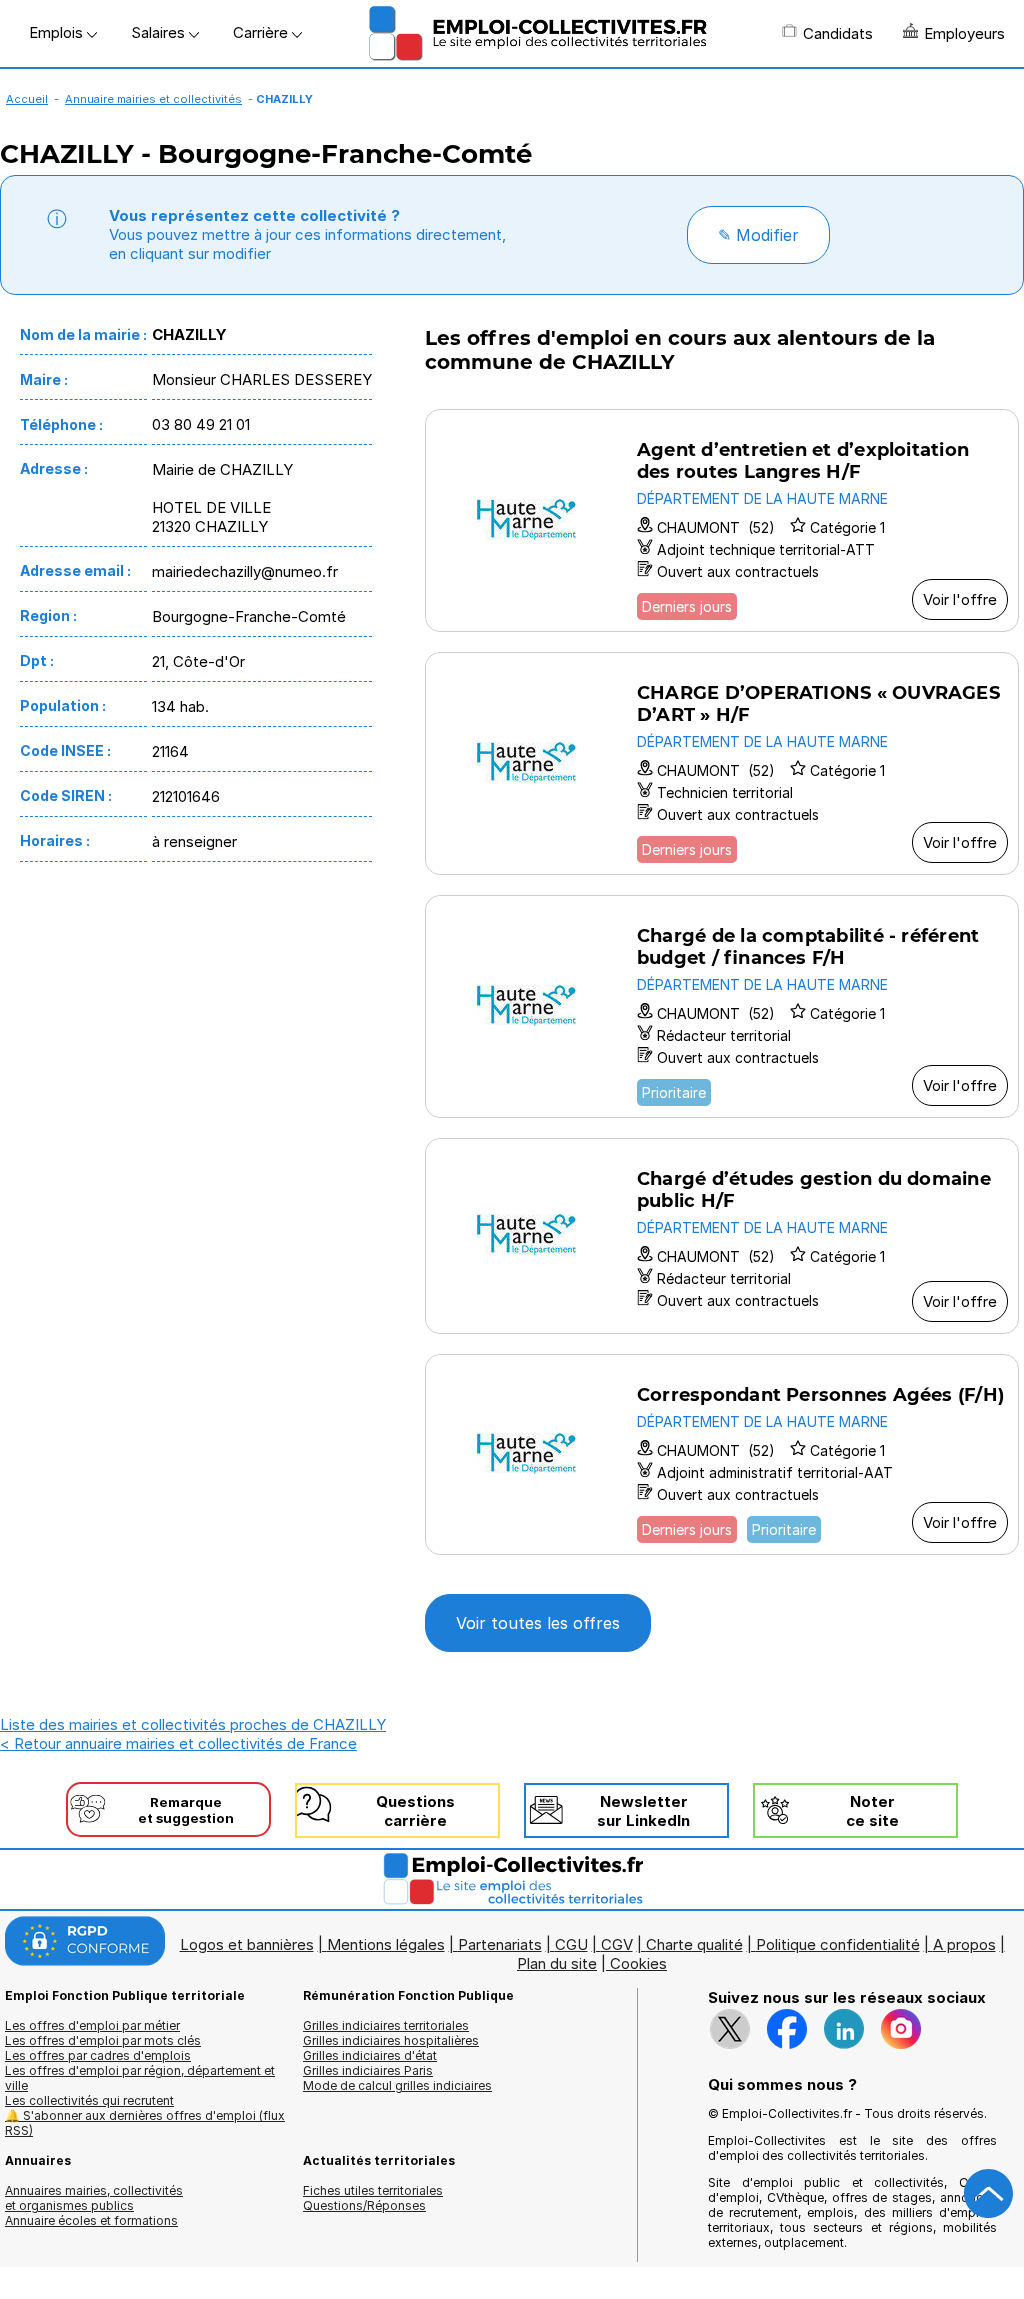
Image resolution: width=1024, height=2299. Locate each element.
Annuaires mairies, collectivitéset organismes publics (94, 2198)
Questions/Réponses (364, 2205)
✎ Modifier (758, 235)
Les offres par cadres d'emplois (98, 2055)
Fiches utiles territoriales (373, 2190)
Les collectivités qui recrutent (89, 2100)
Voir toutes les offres (538, 1623)
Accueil (27, 99)
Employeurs (964, 33)
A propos (964, 1944)
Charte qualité (694, 1944)
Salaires (160, 32)
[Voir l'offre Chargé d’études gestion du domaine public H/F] (722, 1236)
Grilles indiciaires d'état (370, 2055)
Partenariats (500, 1944)
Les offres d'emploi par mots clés (103, 2040)
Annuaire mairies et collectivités (153, 99)
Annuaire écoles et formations (91, 2220)
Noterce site (872, 1811)
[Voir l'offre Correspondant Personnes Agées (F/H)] (722, 1454)
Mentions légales (386, 1944)
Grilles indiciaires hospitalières (391, 2040)
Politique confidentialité (838, 1944)
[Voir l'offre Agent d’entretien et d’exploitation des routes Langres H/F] (722, 520)
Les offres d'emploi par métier (92, 2025)
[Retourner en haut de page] (989, 2194)
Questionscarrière (415, 1811)
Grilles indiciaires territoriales (386, 2025)
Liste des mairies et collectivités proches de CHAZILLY (193, 1724)
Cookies (638, 1963)
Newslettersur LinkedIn (643, 1811)
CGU (571, 1944)
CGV (617, 1944)
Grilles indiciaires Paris (368, 2070)
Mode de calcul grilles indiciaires (397, 2085)
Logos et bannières (247, 1944)
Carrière (262, 32)
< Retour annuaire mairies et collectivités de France (178, 1743)
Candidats (838, 33)
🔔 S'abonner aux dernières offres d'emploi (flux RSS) (145, 2123)
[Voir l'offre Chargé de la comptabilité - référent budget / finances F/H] (722, 1006)
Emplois (58, 32)
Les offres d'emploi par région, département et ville (140, 2078)
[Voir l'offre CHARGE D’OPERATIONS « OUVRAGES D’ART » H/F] (722, 763)
